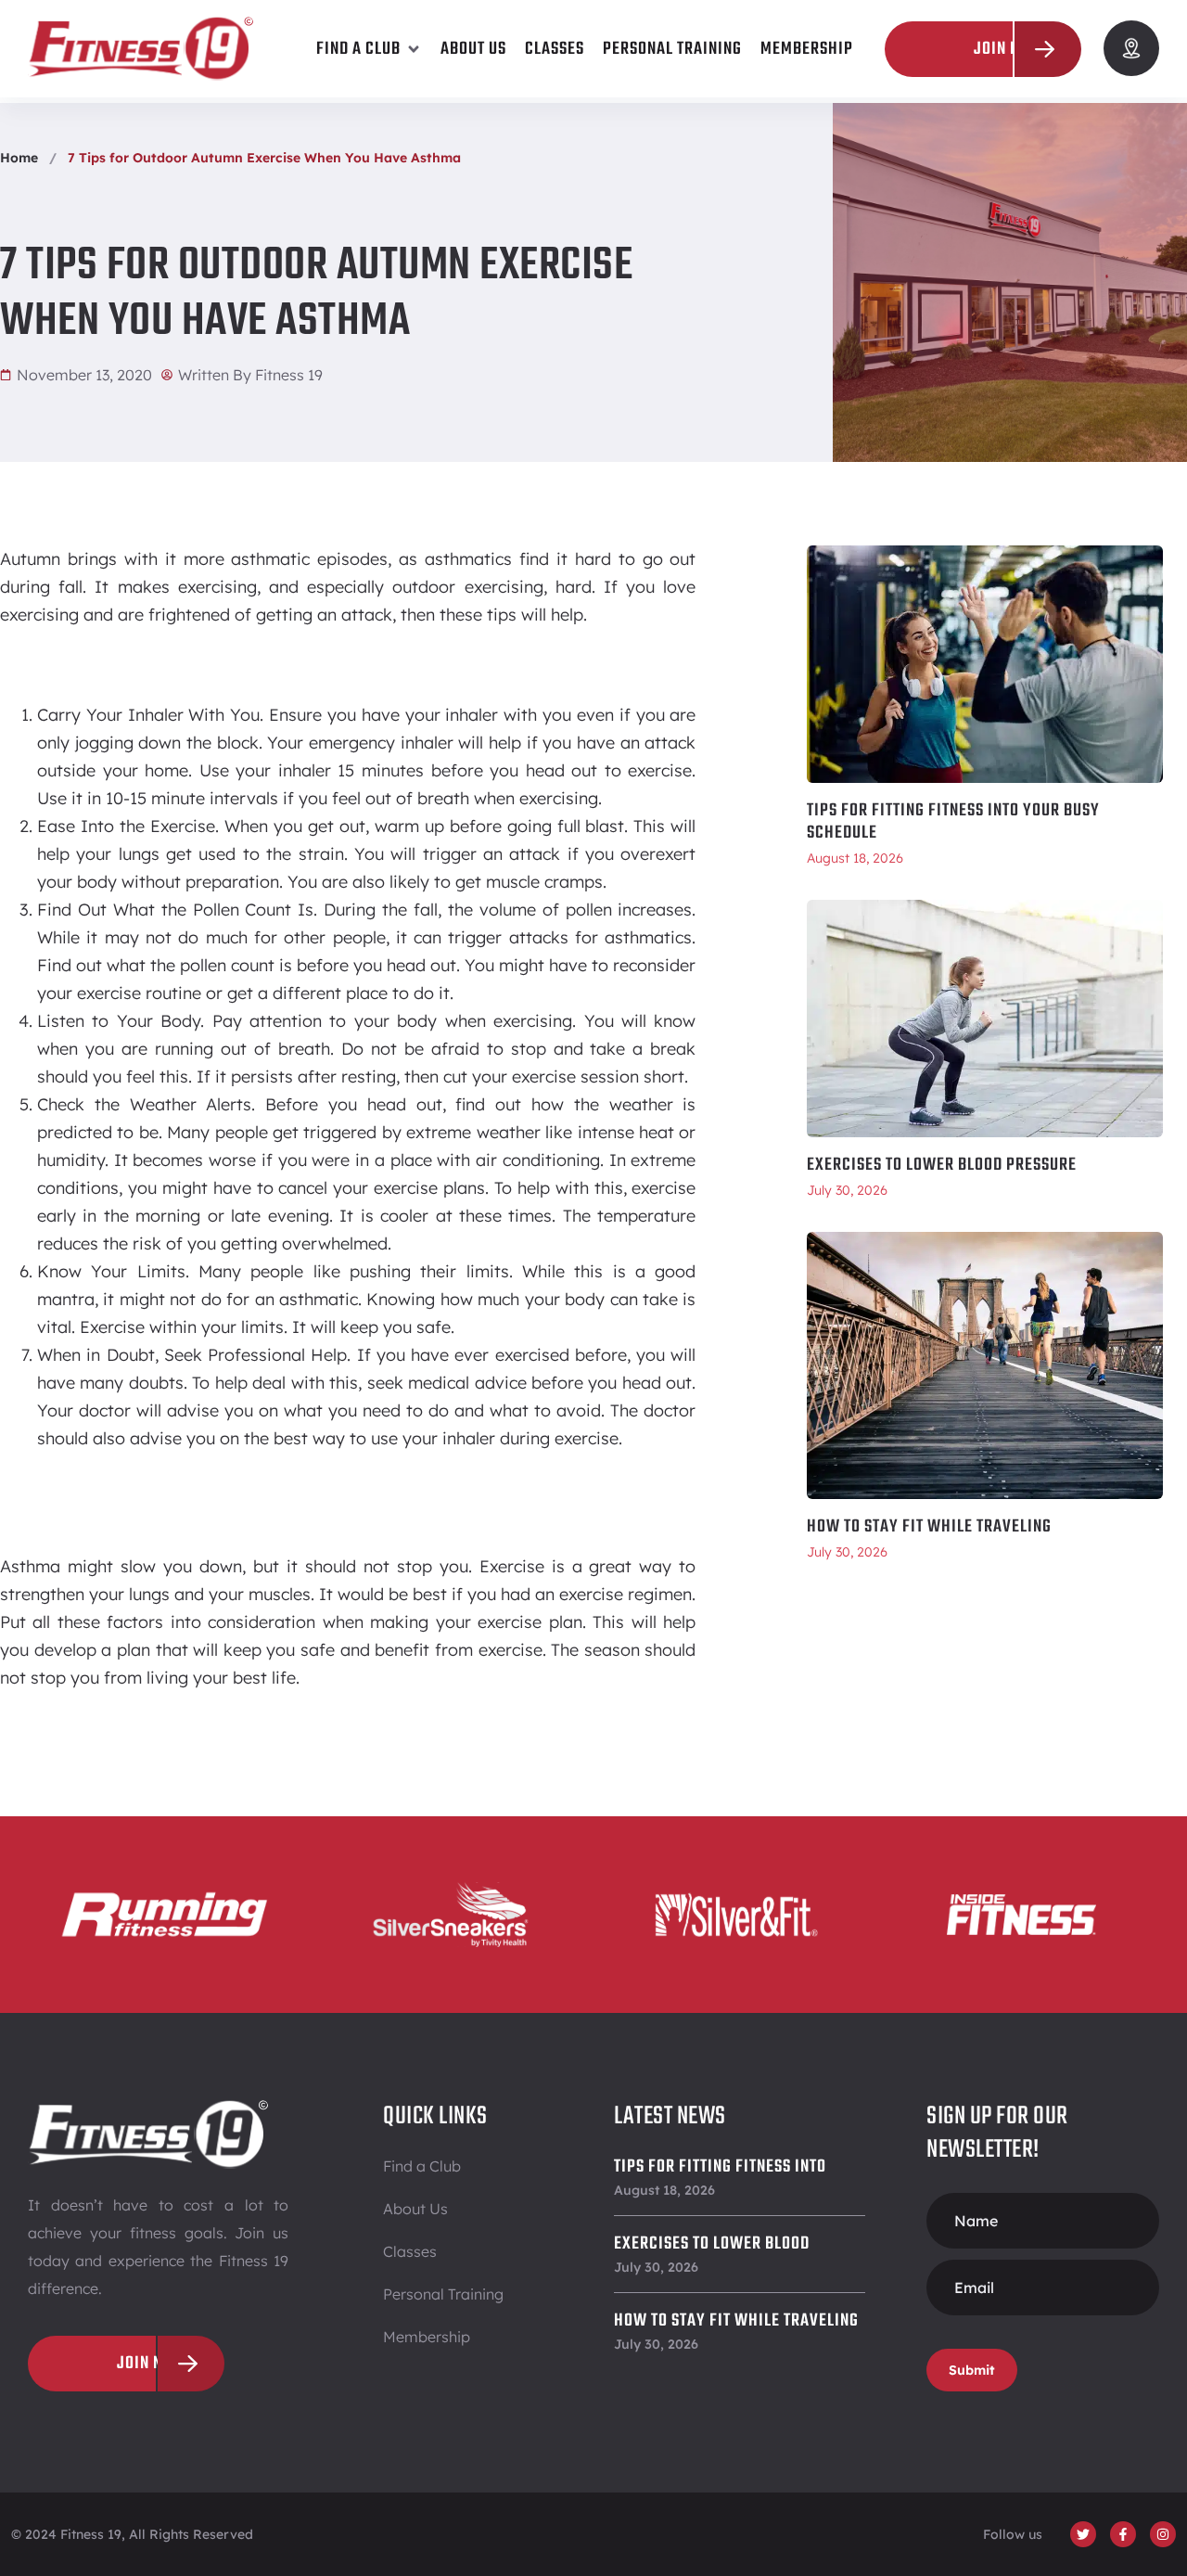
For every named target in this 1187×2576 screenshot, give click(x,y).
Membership (427, 2337)
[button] (369, 49)
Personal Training (443, 2294)
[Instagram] (1163, 2534)
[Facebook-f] (1123, 2534)
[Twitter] (1083, 2534)
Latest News (670, 2116)
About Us (415, 2209)
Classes (410, 2251)
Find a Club (422, 2166)
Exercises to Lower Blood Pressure (942, 1165)
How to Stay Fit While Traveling (929, 1527)
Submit (972, 2370)
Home (19, 158)
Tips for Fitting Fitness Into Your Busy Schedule (953, 822)
